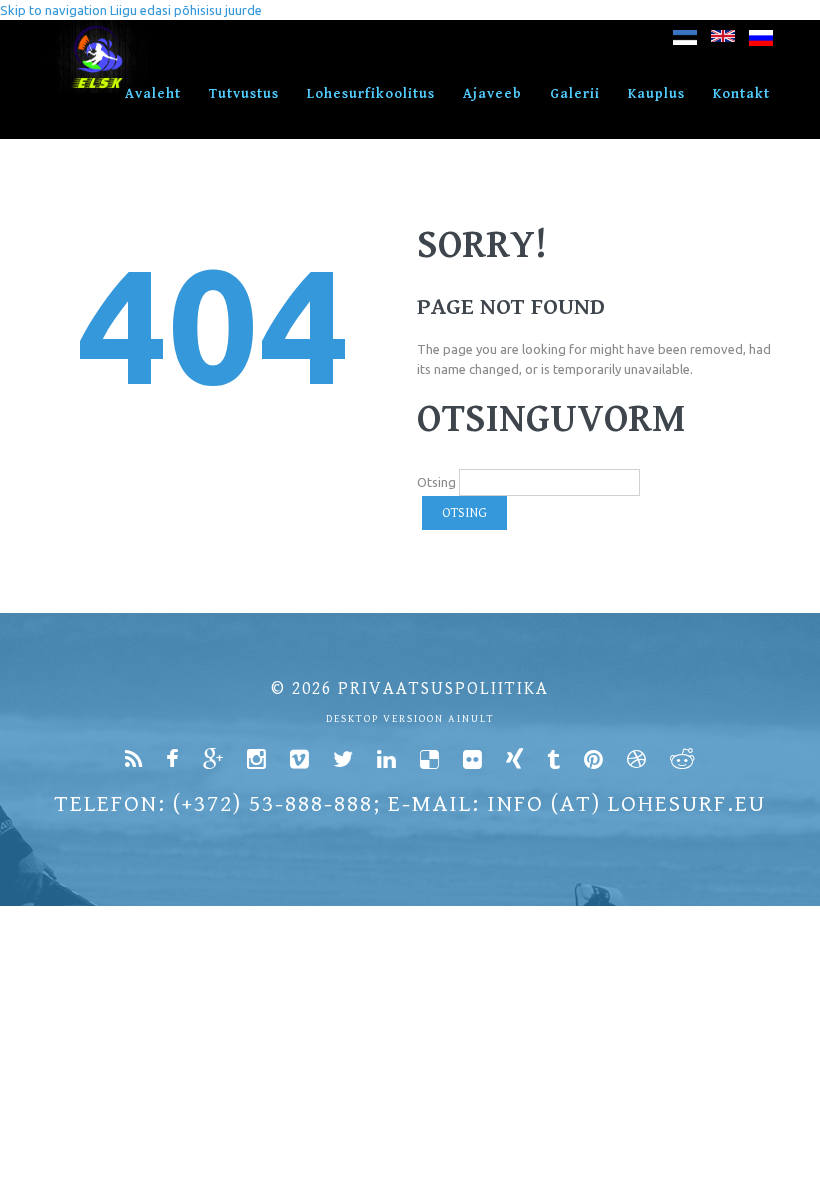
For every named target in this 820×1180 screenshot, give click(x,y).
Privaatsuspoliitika (443, 688)
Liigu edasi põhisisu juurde (186, 10)
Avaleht (153, 94)
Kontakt (741, 94)
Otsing (436, 482)
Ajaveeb (492, 94)
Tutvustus (244, 94)
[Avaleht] (98, 30)
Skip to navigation (53, 10)
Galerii (575, 94)
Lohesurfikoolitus (371, 94)
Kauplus (656, 94)
